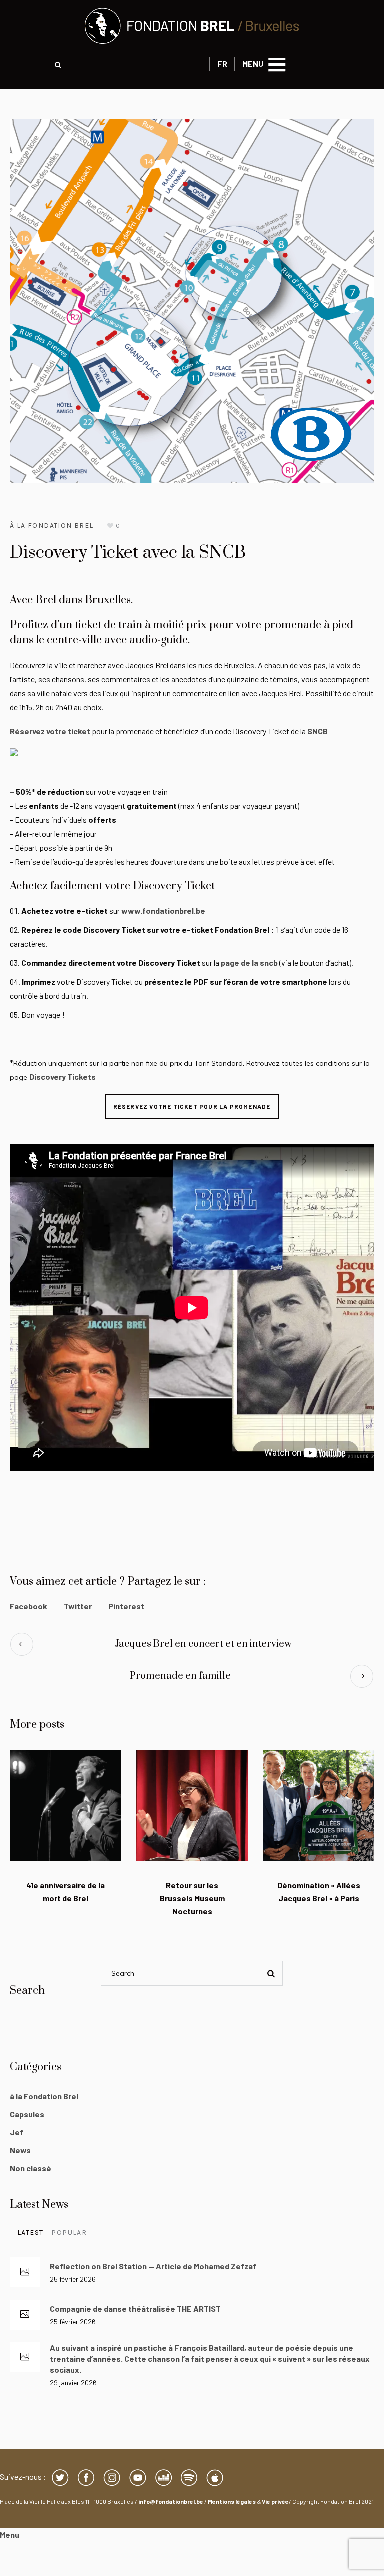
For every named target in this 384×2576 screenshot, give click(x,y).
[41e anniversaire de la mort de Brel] (66, 1806)
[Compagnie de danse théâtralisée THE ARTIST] (25, 2315)
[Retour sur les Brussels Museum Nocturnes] (192, 1806)
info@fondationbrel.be (171, 2501)
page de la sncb (249, 962)
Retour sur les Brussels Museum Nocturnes (192, 1898)
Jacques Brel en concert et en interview (203, 1644)
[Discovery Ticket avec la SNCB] (192, 300)
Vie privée (275, 2501)
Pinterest (126, 1606)
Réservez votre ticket (50, 731)
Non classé (31, 2168)
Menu (10, 2535)
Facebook (29, 1606)
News (20, 2150)
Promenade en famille (180, 1676)
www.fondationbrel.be (163, 910)
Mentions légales (232, 2501)
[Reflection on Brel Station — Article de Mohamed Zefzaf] (25, 2272)
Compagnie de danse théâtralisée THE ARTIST (135, 2309)
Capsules (27, 2114)
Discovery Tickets (63, 1077)
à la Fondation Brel (52, 526)
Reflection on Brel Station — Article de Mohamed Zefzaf (153, 2266)
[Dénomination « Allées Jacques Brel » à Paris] (319, 1806)
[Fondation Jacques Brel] (192, 26)
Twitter (78, 1606)
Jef (17, 2132)
